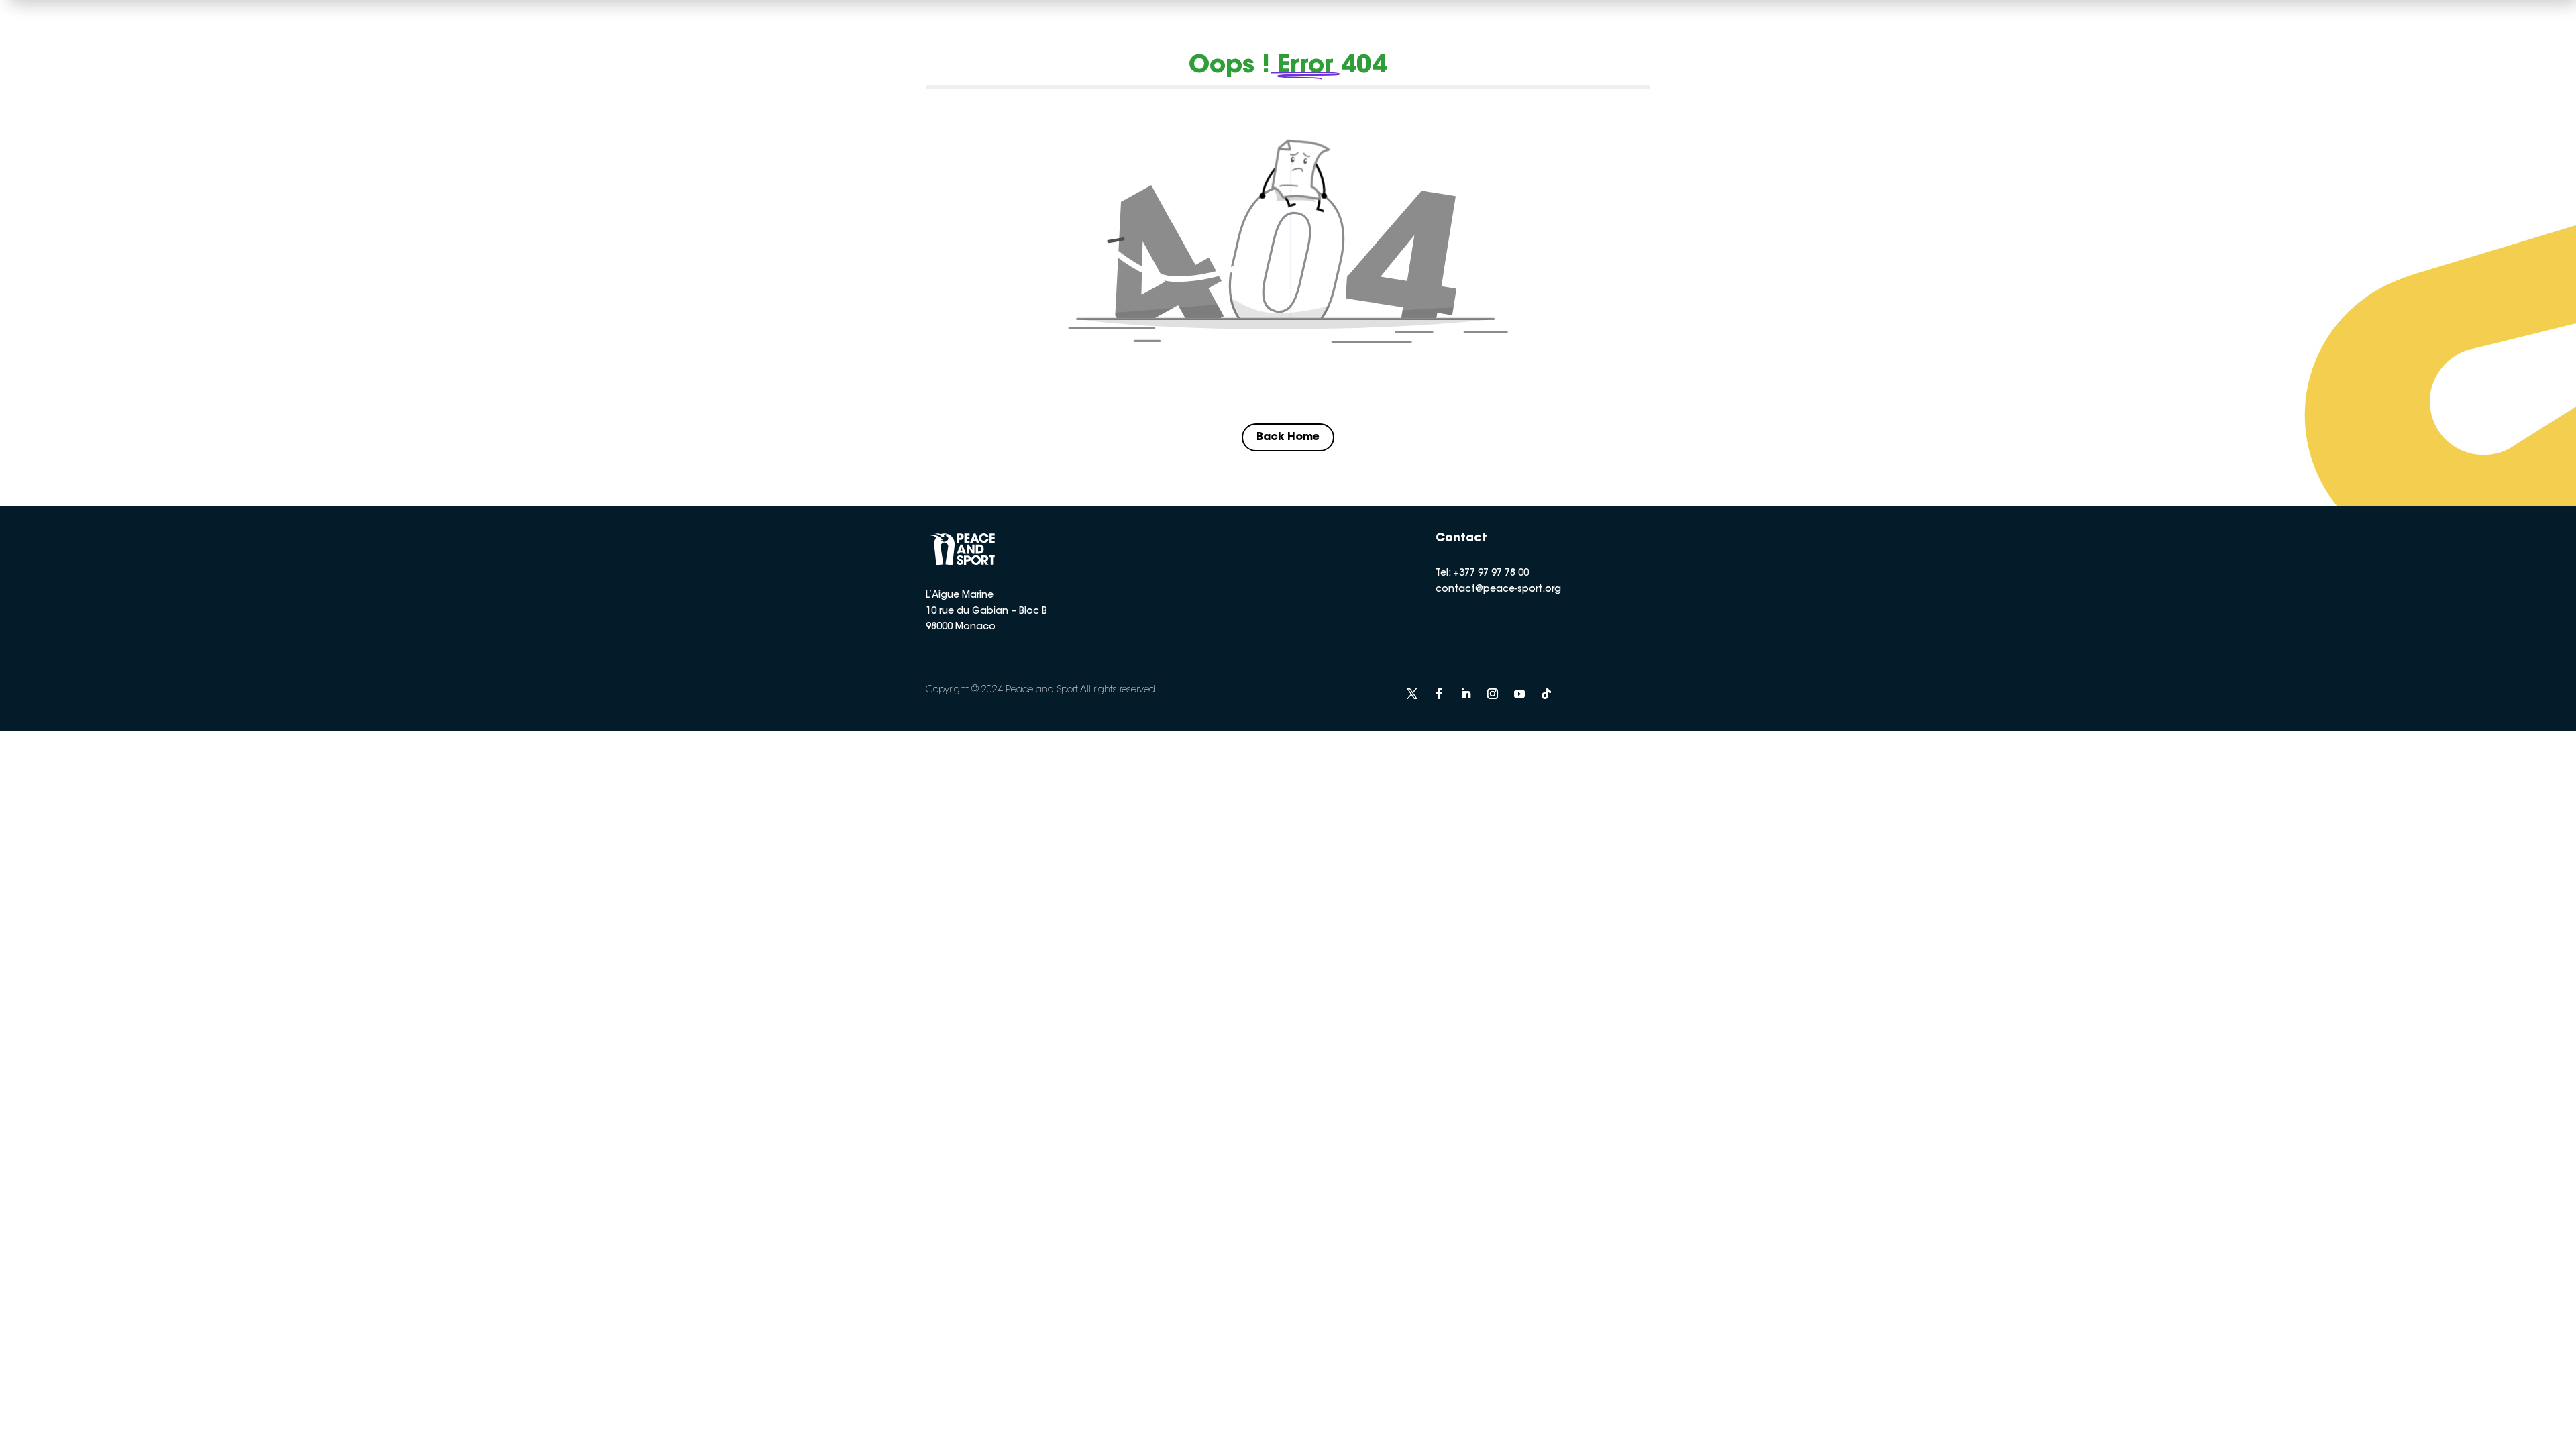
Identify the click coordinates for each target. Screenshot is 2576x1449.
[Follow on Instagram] (1493, 694)
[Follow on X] (1412, 694)
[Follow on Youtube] (1519, 694)
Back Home (1288, 437)
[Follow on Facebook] (1439, 694)
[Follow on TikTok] (1546, 694)
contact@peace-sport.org (1498, 590)
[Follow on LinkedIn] (1466, 694)
